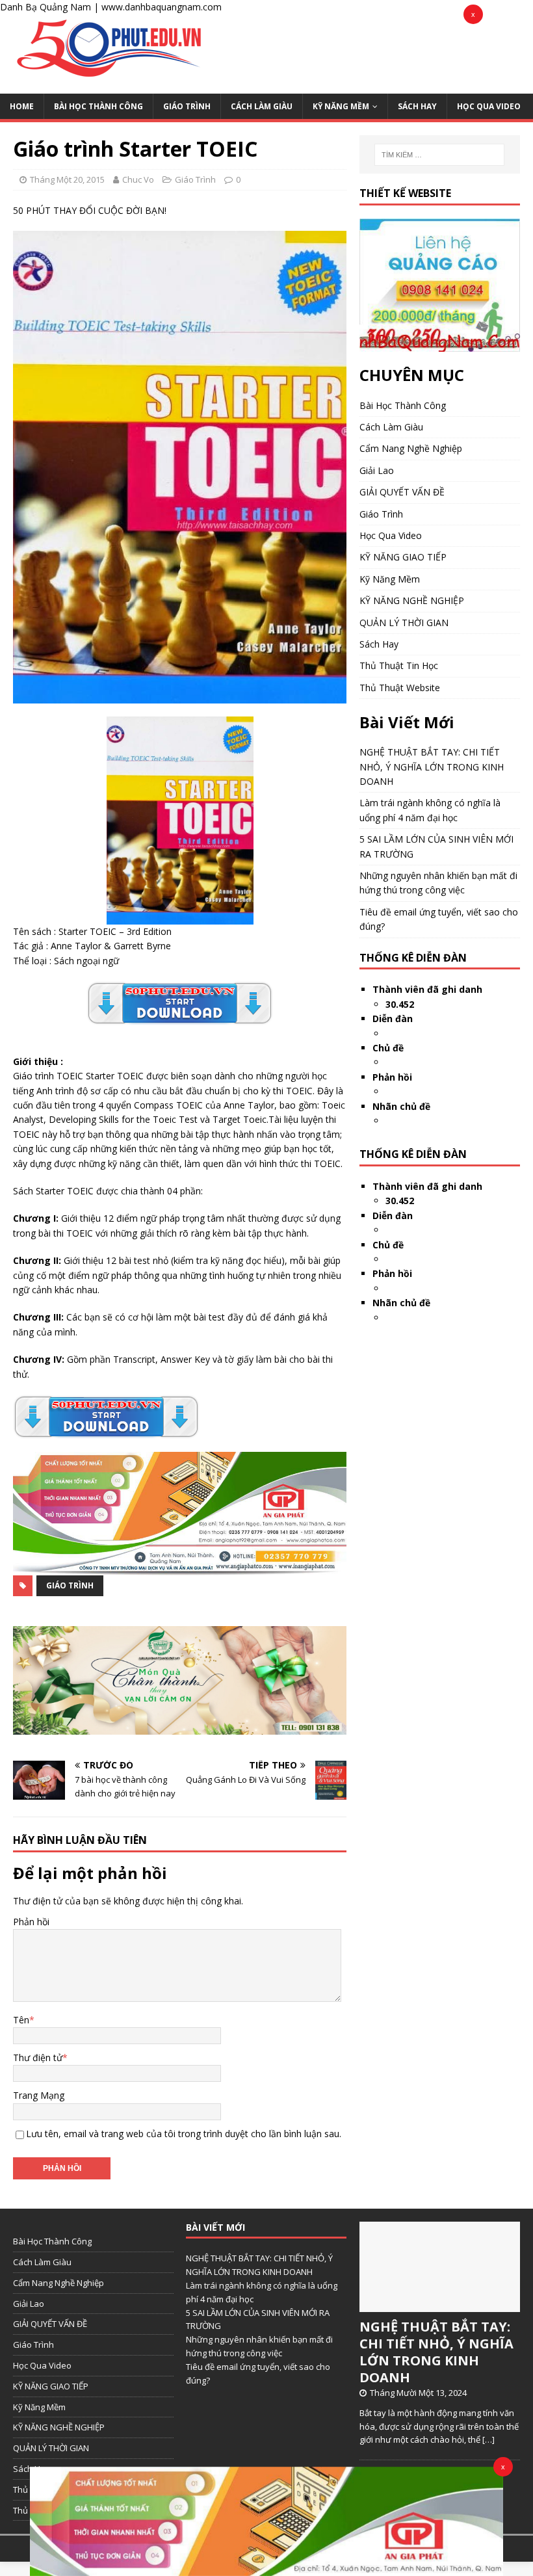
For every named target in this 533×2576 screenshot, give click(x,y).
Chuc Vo (138, 179)
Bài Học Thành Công (98, 106)
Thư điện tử (38, 2057)
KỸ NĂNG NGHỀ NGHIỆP (412, 600)
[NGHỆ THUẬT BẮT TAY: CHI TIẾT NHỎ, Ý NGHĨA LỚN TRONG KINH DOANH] (440, 2305)
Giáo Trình (187, 106)
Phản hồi (31, 1922)
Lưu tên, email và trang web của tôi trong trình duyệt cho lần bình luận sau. (184, 2134)
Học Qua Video (489, 106)
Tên (21, 2020)
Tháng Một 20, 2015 (67, 179)
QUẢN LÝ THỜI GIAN (404, 623)
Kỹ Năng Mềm (341, 106)
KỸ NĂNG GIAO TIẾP (403, 557)
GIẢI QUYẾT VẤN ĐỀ (402, 492)
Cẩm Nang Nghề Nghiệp (411, 448)
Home (22, 106)
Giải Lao (377, 470)
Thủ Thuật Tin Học (399, 665)
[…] (488, 2439)
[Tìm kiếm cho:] (439, 155)
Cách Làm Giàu (262, 106)
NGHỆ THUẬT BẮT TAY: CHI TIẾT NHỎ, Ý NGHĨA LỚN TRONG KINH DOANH (432, 767)
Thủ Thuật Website (400, 688)
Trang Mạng (39, 2095)
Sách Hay (417, 106)
